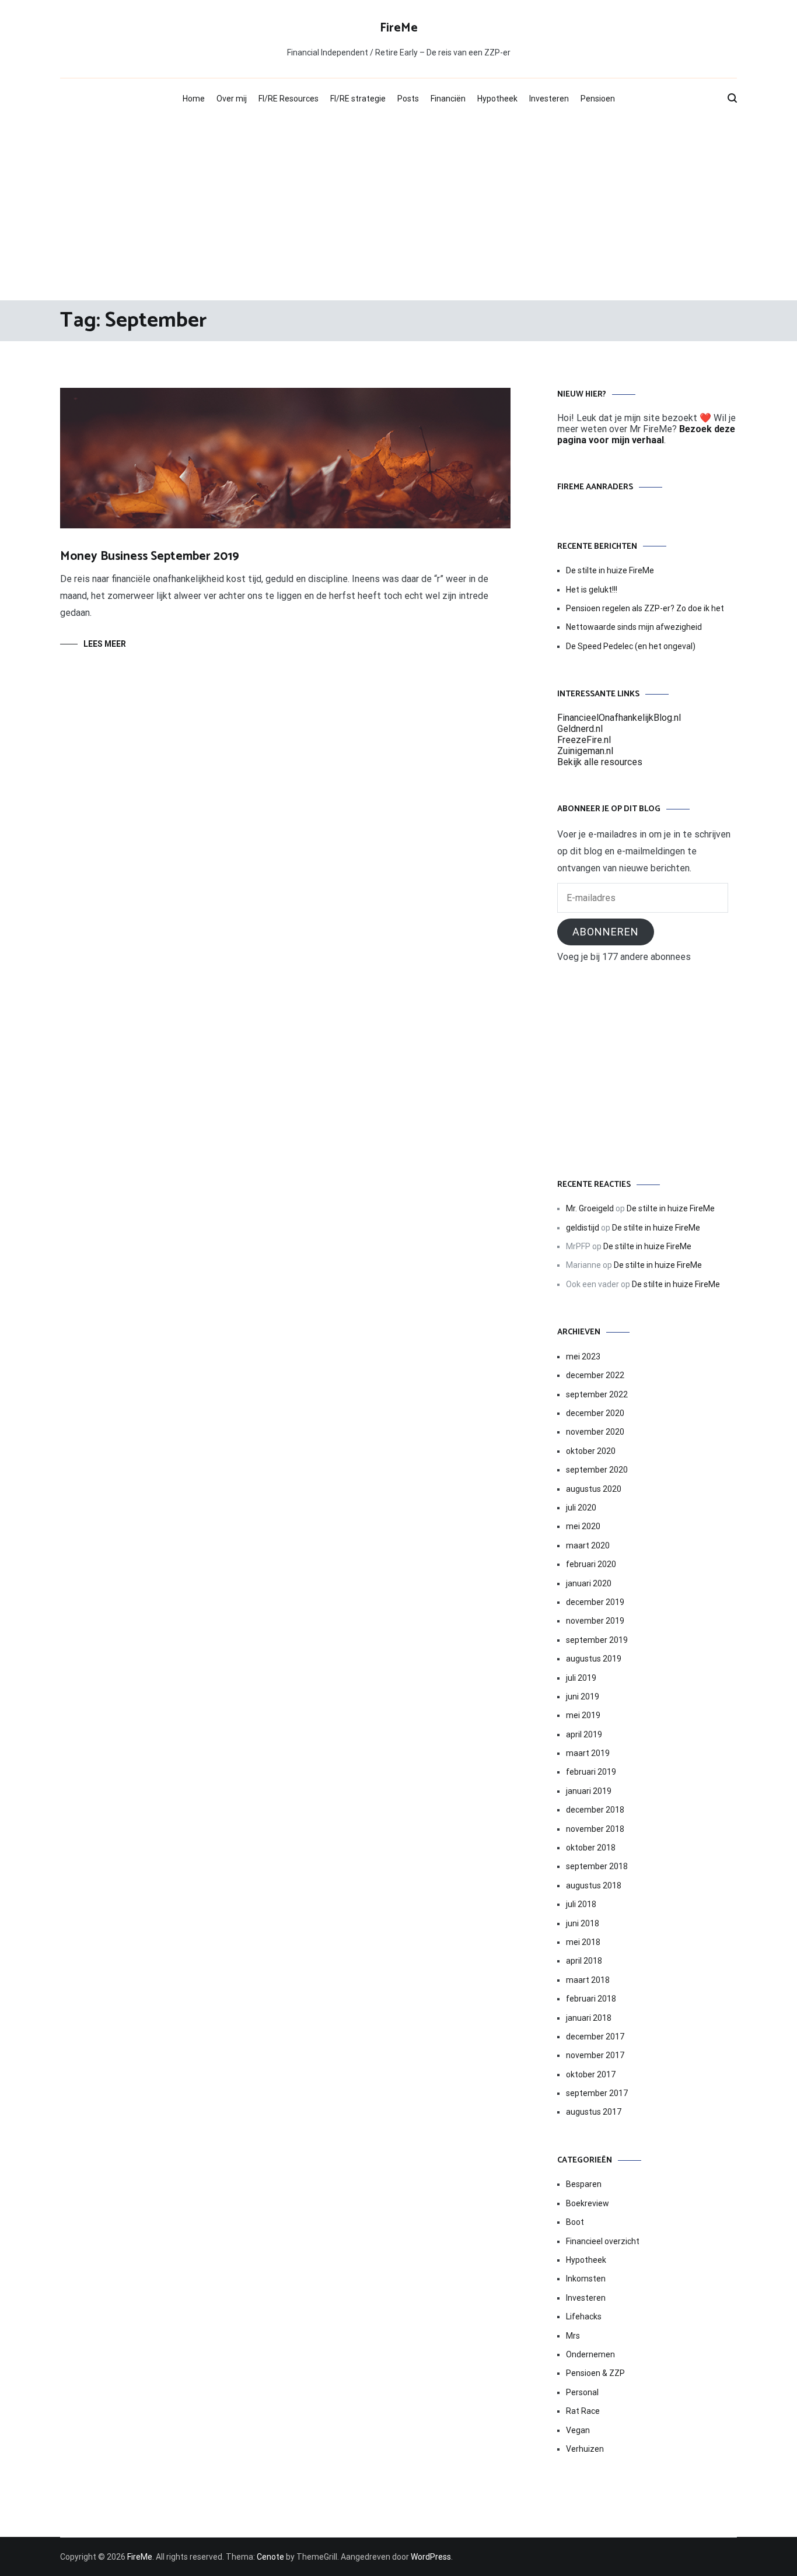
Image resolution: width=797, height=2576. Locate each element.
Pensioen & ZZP (595, 2373)
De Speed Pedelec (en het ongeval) (631, 646)
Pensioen (598, 99)
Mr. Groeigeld (590, 1208)
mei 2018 (583, 1942)
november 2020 (595, 1432)
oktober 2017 (591, 2074)
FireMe (399, 28)
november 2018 (595, 1829)
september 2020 (597, 1470)
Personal (582, 2392)
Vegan (578, 2430)
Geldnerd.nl (580, 729)
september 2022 (597, 1394)
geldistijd (583, 1228)
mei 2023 (583, 1357)
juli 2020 (581, 1508)
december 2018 (595, 1810)
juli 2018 (581, 1904)
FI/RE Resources (289, 99)
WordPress (431, 2557)
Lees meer (105, 644)
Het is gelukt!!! (592, 590)
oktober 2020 (591, 1451)
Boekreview (588, 2203)
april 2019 (584, 1734)
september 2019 (597, 1640)
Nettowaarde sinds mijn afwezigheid (634, 627)
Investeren (549, 99)
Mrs (573, 2336)
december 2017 (595, 2037)
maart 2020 (588, 1545)
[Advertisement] (398, 207)
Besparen (584, 2184)
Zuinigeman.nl (585, 751)
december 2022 (595, 1375)
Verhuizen (585, 2449)
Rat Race (583, 2411)
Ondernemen (590, 2354)
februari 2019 (591, 1772)
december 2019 (595, 1602)
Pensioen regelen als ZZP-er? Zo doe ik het (645, 608)
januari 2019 (589, 1791)
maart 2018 (588, 1980)
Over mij (232, 99)
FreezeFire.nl (584, 740)
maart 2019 (588, 1753)
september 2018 (597, 1866)
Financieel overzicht (603, 2241)
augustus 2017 (594, 2112)
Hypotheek (497, 99)
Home (194, 99)
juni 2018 (583, 1923)
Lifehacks (584, 2316)
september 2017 (597, 2093)
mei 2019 (583, 1715)
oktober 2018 (591, 1848)
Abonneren (606, 932)
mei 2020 (583, 1526)
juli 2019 (581, 1678)
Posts (408, 99)
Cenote (270, 2557)
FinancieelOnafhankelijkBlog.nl (619, 718)
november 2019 (595, 1621)
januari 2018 (589, 2018)
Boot (575, 2222)
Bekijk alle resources (600, 762)
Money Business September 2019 (150, 556)
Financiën (448, 99)
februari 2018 (591, 1999)
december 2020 (595, 1413)
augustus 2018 (594, 1885)
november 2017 (595, 2055)
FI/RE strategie (358, 99)
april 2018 (584, 1961)
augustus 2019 (594, 1659)
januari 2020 (589, 1583)
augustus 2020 (594, 1489)
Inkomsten (586, 2279)
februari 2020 (591, 1564)
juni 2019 (583, 1697)
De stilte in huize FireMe (610, 570)
